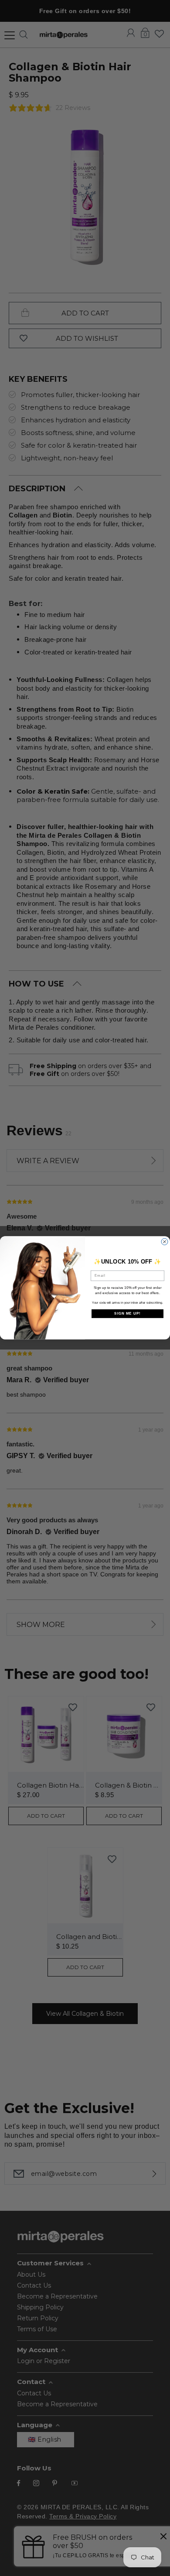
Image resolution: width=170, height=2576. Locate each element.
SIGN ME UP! (127, 1314)
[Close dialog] (165, 1242)
